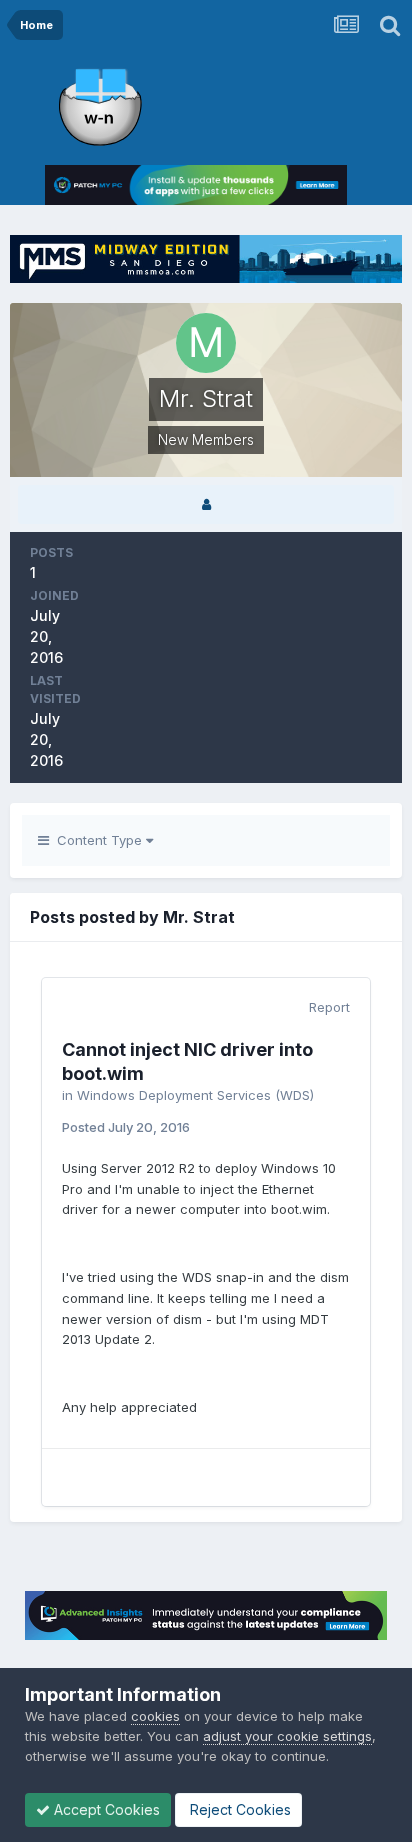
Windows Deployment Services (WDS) (195, 1095)
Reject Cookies (238, 1809)
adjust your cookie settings (287, 1736)
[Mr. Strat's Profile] (206, 504)
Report (329, 1007)
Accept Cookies (105, 1809)
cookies (155, 1716)
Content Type (97, 840)
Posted (126, 1127)
